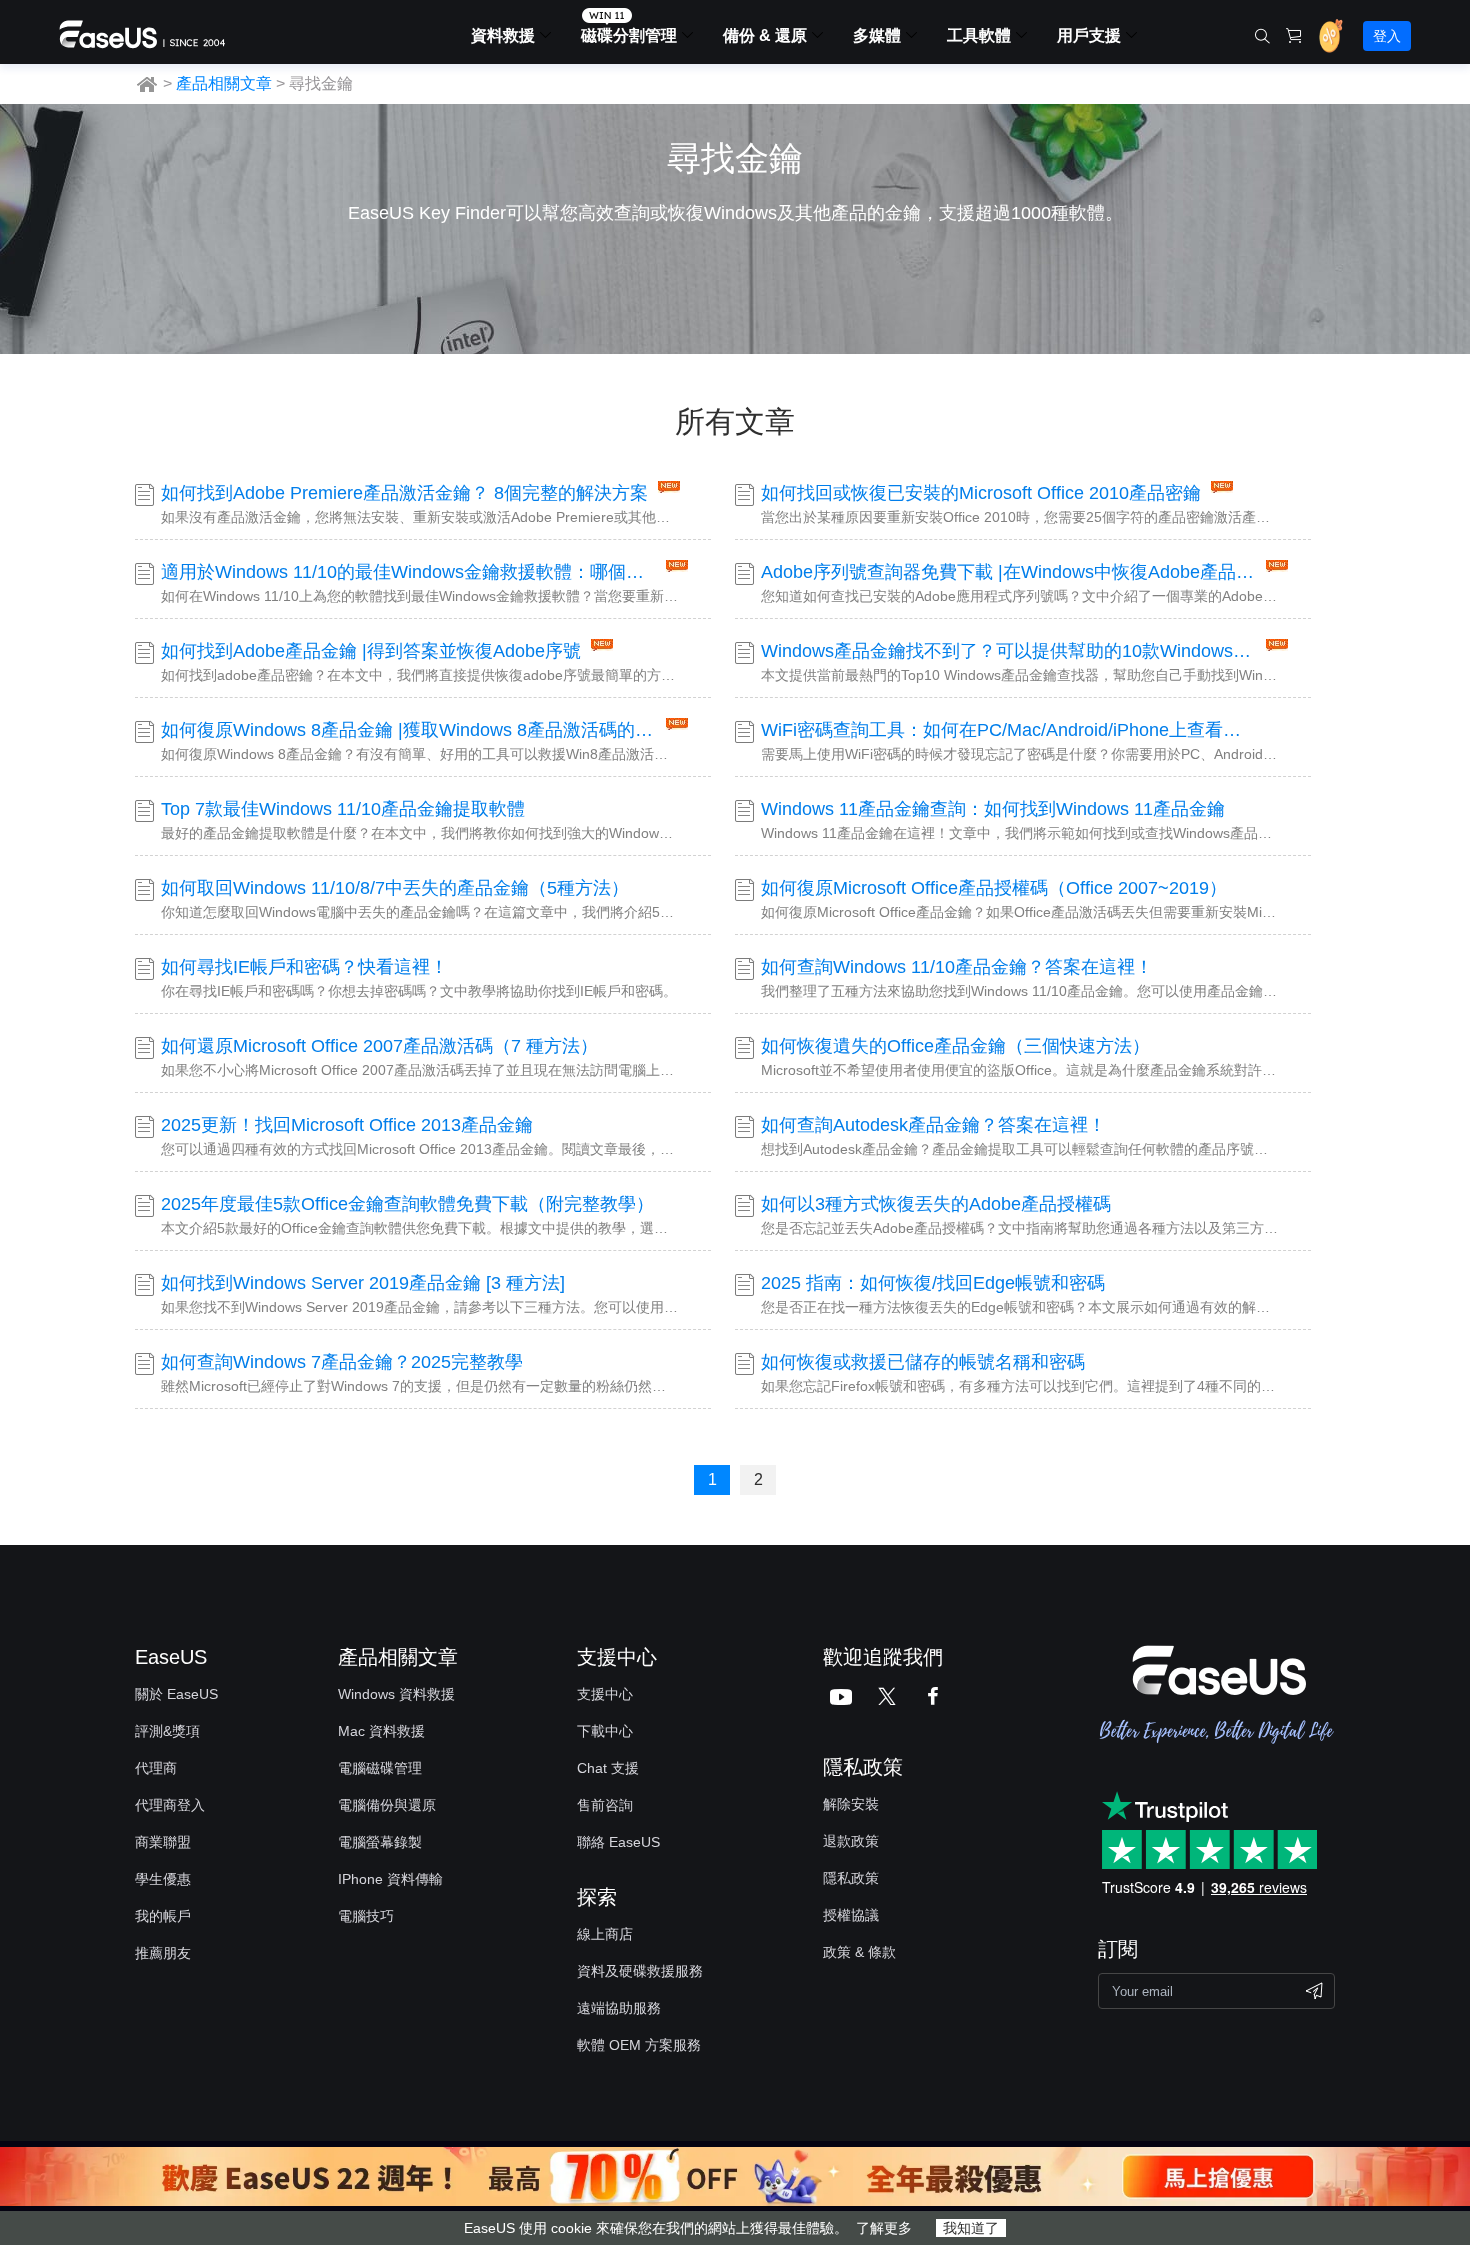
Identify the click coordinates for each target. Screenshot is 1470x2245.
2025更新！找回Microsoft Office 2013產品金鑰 (347, 1125)
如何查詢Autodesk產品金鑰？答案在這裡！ (933, 1125)
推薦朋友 (163, 1953)
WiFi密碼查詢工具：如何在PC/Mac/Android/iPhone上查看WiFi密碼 (1008, 730)
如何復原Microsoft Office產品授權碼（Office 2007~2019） (994, 888)
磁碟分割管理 (629, 35)
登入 (1387, 36)
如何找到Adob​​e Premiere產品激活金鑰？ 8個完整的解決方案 (404, 493)
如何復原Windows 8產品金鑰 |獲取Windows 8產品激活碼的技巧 (408, 730)
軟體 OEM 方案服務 (639, 2045)
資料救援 (503, 35)
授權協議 (851, 1915)
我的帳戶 (163, 1916)
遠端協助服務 (619, 2008)
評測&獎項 (167, 1731)
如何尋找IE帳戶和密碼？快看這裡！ (304, 967)
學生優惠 (163, 1879)
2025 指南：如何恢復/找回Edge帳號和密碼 (933, 1283)
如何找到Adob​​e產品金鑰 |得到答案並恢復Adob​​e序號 (371, 651)
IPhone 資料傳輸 (390, 1879)
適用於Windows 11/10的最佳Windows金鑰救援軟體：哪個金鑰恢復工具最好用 (408, 572)
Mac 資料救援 (381, 1731)
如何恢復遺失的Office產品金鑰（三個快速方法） (955, 1046)
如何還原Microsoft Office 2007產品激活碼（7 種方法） (379, 1046)
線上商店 (605, 1934)
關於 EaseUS (176, 1694)
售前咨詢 (605, 1805)
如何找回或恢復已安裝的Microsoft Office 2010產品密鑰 (981, 493)
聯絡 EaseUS (618, 1842)
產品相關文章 (224, 83)
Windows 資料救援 (396, 1694)
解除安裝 (851, 1804)
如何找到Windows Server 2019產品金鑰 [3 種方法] (363, 1283)
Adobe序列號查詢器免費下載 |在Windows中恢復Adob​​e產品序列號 (1008, 572)
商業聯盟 (163, 1842)
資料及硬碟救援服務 (640, 1971)
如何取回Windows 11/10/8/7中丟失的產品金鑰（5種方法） (395, 888)
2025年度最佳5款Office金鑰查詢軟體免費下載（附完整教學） (407, 1204)
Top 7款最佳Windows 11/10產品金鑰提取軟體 (343, 809)
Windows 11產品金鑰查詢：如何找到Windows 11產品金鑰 (993, 809)
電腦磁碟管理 (380, 1768)
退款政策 (851, 1841)
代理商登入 (170, 1805)
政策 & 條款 (859, 1952)
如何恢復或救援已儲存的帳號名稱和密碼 (923, 1362)
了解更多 (884, 2228)
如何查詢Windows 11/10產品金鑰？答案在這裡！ (957, 967)
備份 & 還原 (765, 35)
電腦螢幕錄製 (380, 1842)
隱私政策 (851, 1878)
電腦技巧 (366, 1916)
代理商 (156, 1768)
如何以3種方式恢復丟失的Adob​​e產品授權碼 (936, 1204)
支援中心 (605, 1694)
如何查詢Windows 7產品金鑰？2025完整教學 (342, 1362)
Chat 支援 (608, 1768)
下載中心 (605, 1731)
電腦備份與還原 (387, 1805)
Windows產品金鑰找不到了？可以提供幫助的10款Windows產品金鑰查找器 (1008, 651)
